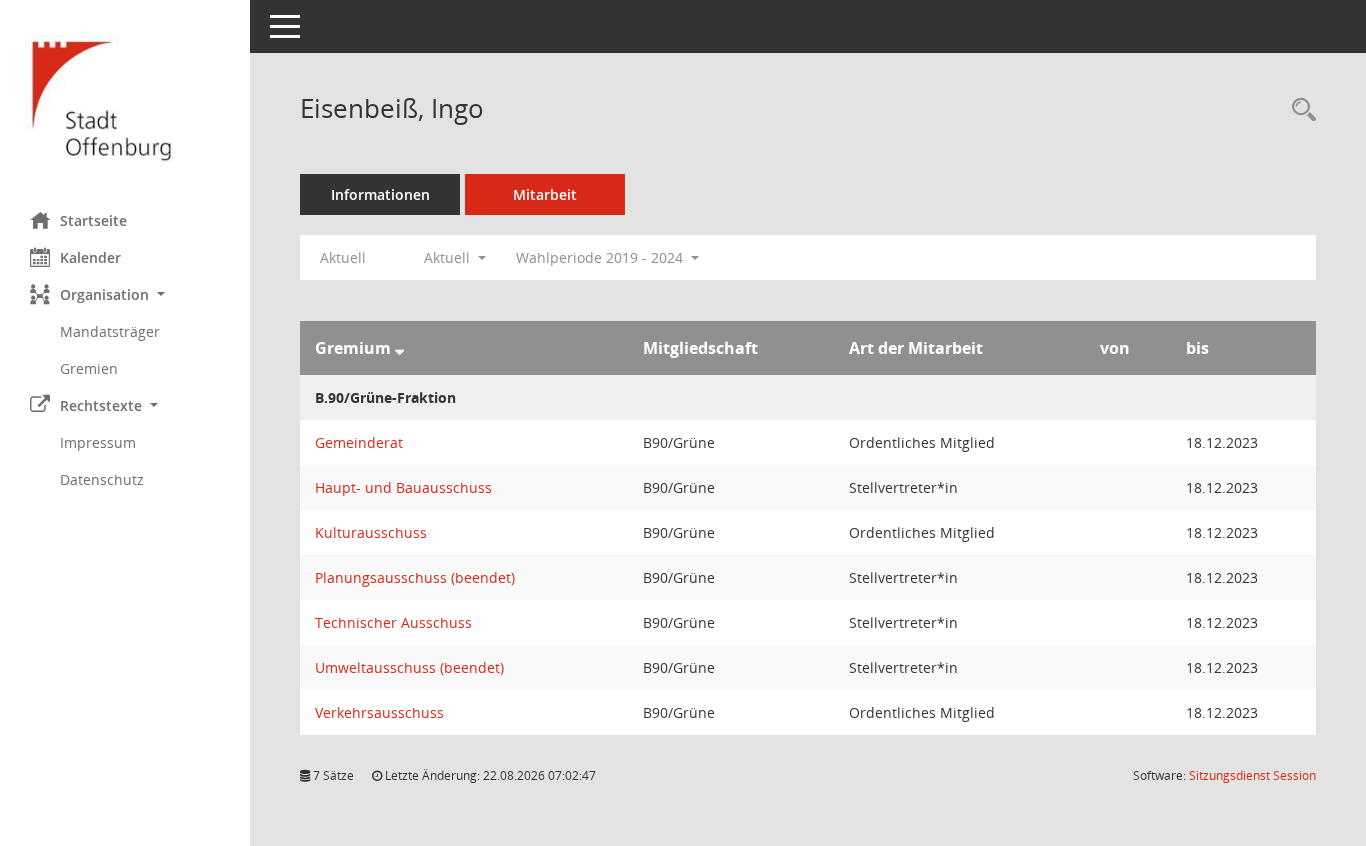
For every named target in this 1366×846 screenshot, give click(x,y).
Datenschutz (102, 479)
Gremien (89, 368)
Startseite (93, 220)
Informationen (380, 194)
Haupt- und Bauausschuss (403, 487)
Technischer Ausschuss (393, 622)
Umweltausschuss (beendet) (409, 667)
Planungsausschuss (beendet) (415, 577)
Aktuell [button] (449, 257)
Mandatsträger (110, 331)
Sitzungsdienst (1252, 775)
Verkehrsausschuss (379, 712)
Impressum (98, 442)
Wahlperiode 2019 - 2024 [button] (601, 257)
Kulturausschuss (371, 532)
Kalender (90, 257)
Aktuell (343, 257)
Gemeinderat (359, 442)
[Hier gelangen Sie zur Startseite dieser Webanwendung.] (125, 98)
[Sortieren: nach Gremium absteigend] (399, 348)
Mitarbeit (545, 194)
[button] (125, 294)
